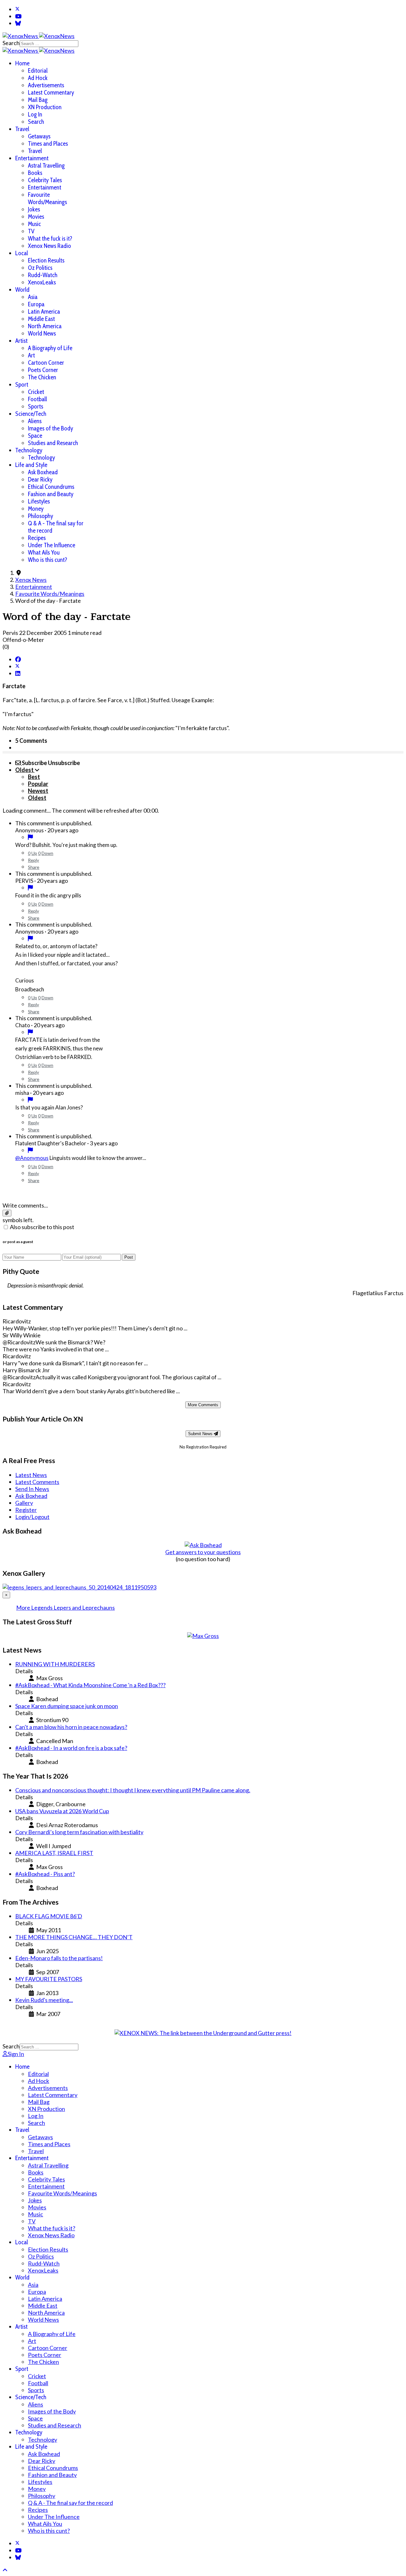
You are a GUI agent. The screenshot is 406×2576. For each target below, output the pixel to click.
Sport (22, 385)
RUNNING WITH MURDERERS (55, 1664)
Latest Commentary (51, 93)
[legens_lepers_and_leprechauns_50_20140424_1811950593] (79, 1587)
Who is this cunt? (48, 560)
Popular (38, 784)
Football (37, 399)
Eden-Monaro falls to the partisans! (59, 1958)
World (22, 290)
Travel (22, 129)
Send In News (32, 1489)
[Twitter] (17, 9)
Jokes (34, 209)
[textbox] (203, 1193)
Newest (38, 791)
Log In (35, 114)
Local (22, 253)
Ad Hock (38, 78)
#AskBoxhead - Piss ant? (45, 1874)
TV (31, 231)
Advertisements (46, 85)
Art (31, 355)
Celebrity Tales (45, 180)
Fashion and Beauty (51, 494)
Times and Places (48, 144)
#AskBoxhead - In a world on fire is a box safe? (71, 1748)
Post (129, 1257)
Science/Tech (31, 414)
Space (35, 436)
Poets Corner (43, 370)
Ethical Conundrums (51, 487)
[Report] (30, 837)
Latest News (31, 1475)
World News (42, 333)
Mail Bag (38, 100)
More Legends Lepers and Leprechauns (65, 1608)
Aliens (35, 421)
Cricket (36, 392)
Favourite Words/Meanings (47, 198)
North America (45, 326)
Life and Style (31, 465)
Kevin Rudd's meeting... (44, 2000)
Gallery (24, 1503)
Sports (36, 406)
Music (34, 224)
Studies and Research (53, 443)
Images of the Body (50, 428)
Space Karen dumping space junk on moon (67, 1706)
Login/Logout (32, 1517)
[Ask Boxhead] (203, 1545)
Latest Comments (37, 1482)
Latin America (44, 312)
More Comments (203, 1405)
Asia (33, 297)
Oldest (37, 798)
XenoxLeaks (42, 282)
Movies (36, 217)
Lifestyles (39, 501)
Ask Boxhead (43, 472)
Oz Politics (40, 268)
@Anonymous (32, 1158)
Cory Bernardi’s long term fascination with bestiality (79, 1832)
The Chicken (42, 377)
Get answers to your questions (203, 1552)
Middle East (41, 319)
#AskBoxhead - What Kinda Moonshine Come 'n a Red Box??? (90, 1685)
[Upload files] (7, 1213)
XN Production (45, 107)
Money (36, 509)
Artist (21, 341)
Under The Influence (52, 545)
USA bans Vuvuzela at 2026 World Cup (62, 1811)
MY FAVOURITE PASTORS (49, 1979)
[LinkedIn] (18, 673)
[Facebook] (18, 659)
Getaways (39, 136)
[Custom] (18, 23)
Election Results (46, 260)
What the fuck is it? (50, 239)
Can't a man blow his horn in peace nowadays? (71, 1727)
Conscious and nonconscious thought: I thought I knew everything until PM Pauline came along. (133, 1790)
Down (47, 853)
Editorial (38, 71)
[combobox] (49, 44)
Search (11, 43)
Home (22, 63)
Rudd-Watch (43, 275)
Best (34, 777)
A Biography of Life (50, 348)
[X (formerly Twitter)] (17, 666)
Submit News (201, 1434)
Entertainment (32, 158)
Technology (29, 450)
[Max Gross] (203, 1636)
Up (34, 853)
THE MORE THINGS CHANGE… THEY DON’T (74, 1937)
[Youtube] (18, 16)
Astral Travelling (46, 166)
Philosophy (40, 516)
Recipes (37, 538)
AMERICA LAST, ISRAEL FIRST (54, 1853)
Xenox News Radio (49, 246)
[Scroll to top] (5, 2570)
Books (35, 173)
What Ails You (44, 552)
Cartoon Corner (46, 363)
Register (26, 1510)
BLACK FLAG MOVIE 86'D (49, 1916)
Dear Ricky (40, 479)
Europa (36, 304)
